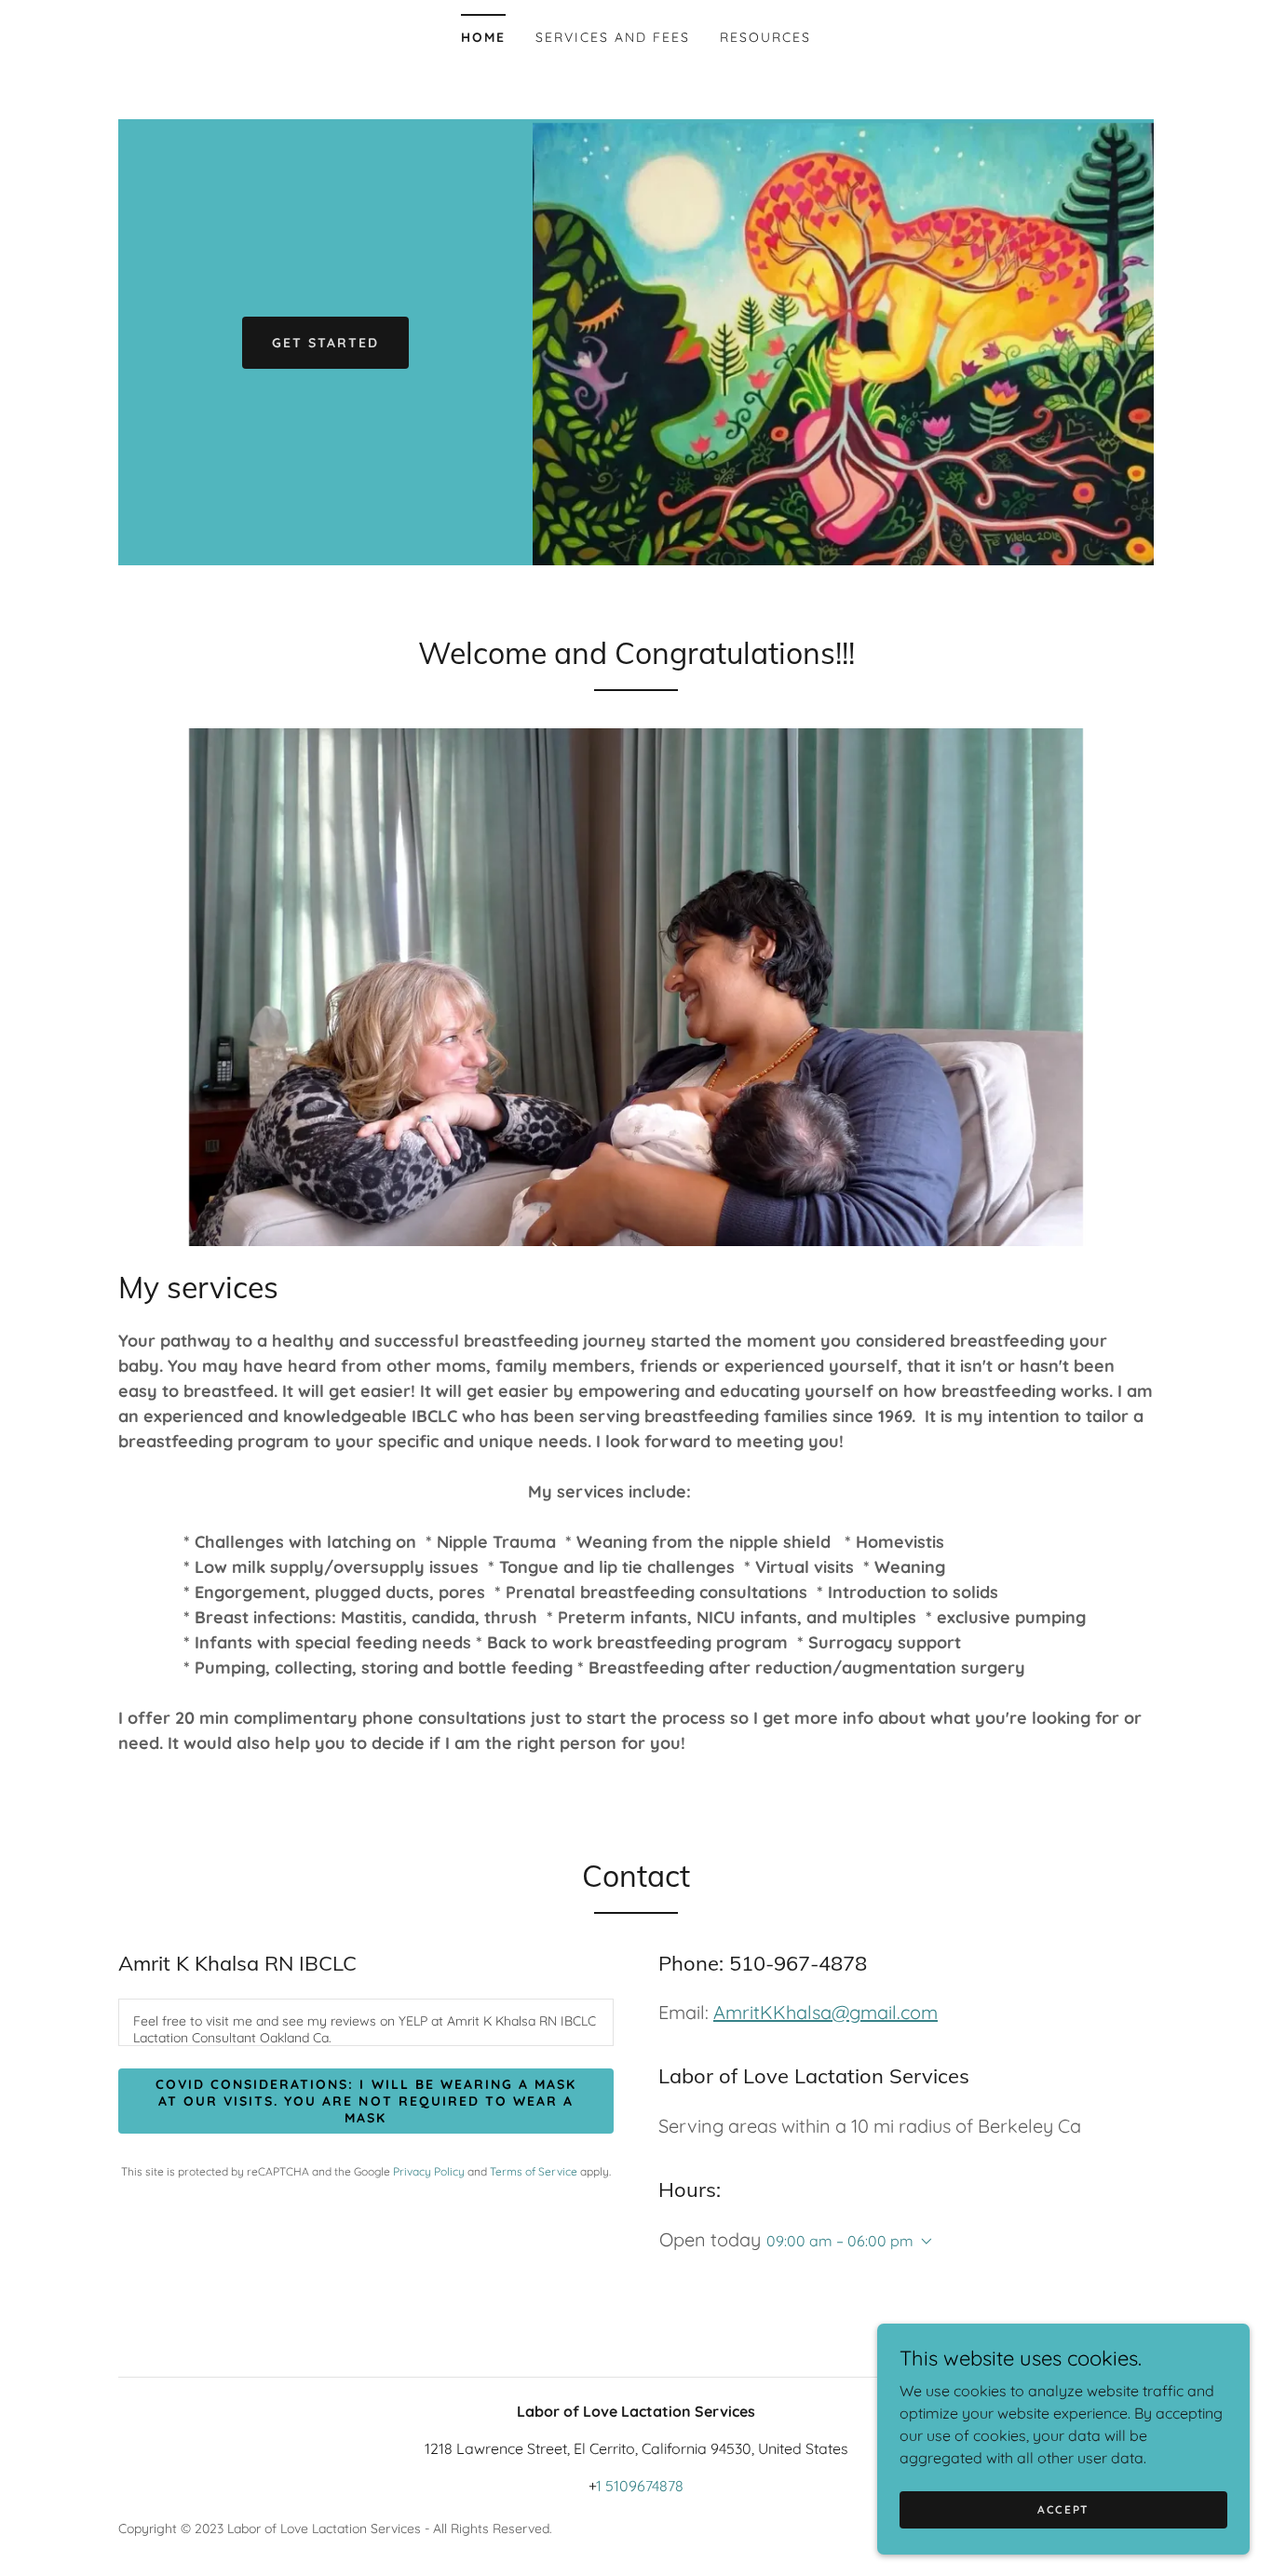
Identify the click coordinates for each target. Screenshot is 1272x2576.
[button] (923, 2242)
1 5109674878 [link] (640, 2486)
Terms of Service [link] (534, 2171)
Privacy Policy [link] (429, 2171)
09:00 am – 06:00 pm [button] (840, 2241)
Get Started (325, 343)
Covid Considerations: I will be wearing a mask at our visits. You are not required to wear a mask (365, 2101)
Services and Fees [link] (613, 37)
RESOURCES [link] (765, 37)
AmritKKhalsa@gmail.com (825, 2012)
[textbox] (366, 2022)
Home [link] (483, 37)
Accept (1063, 2509)
